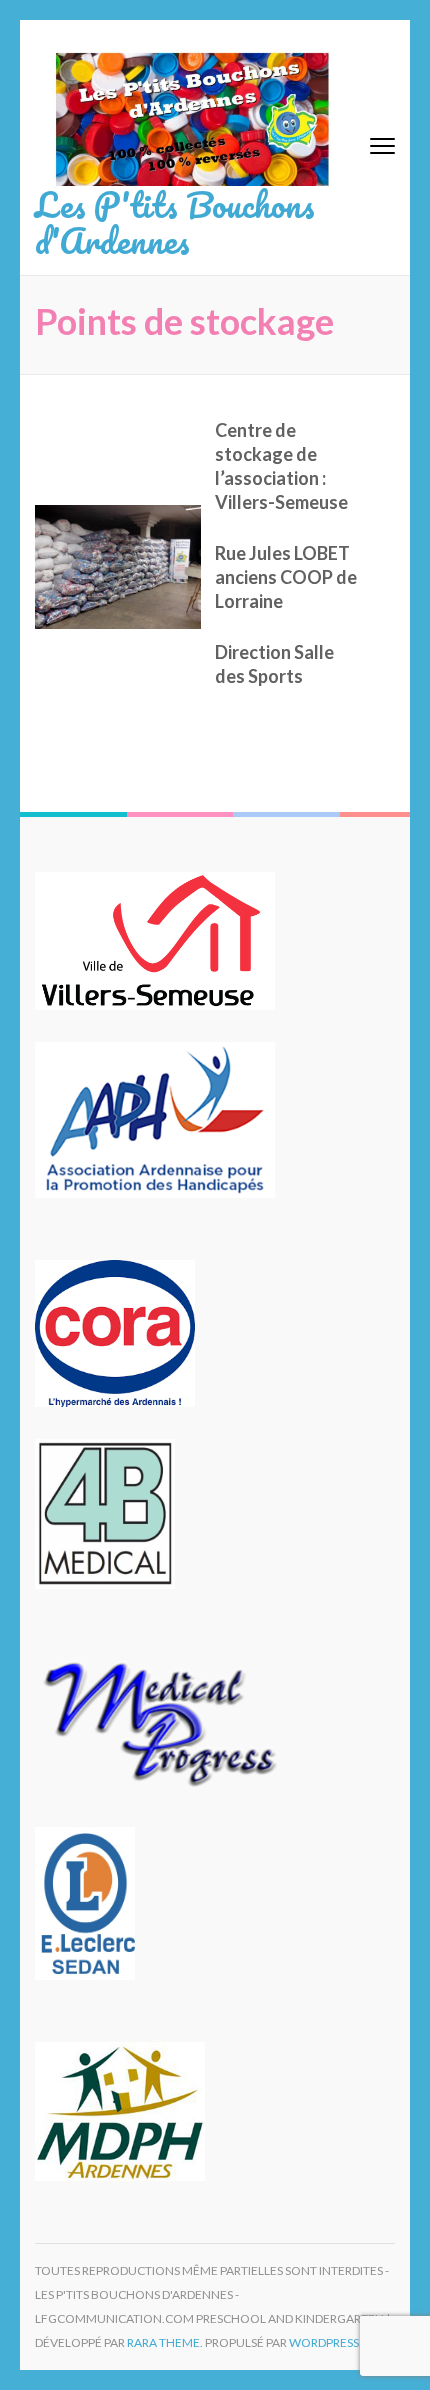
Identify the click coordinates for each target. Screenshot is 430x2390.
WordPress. (325, 2342)
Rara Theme (163, 2342)
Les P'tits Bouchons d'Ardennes (175, 222)
